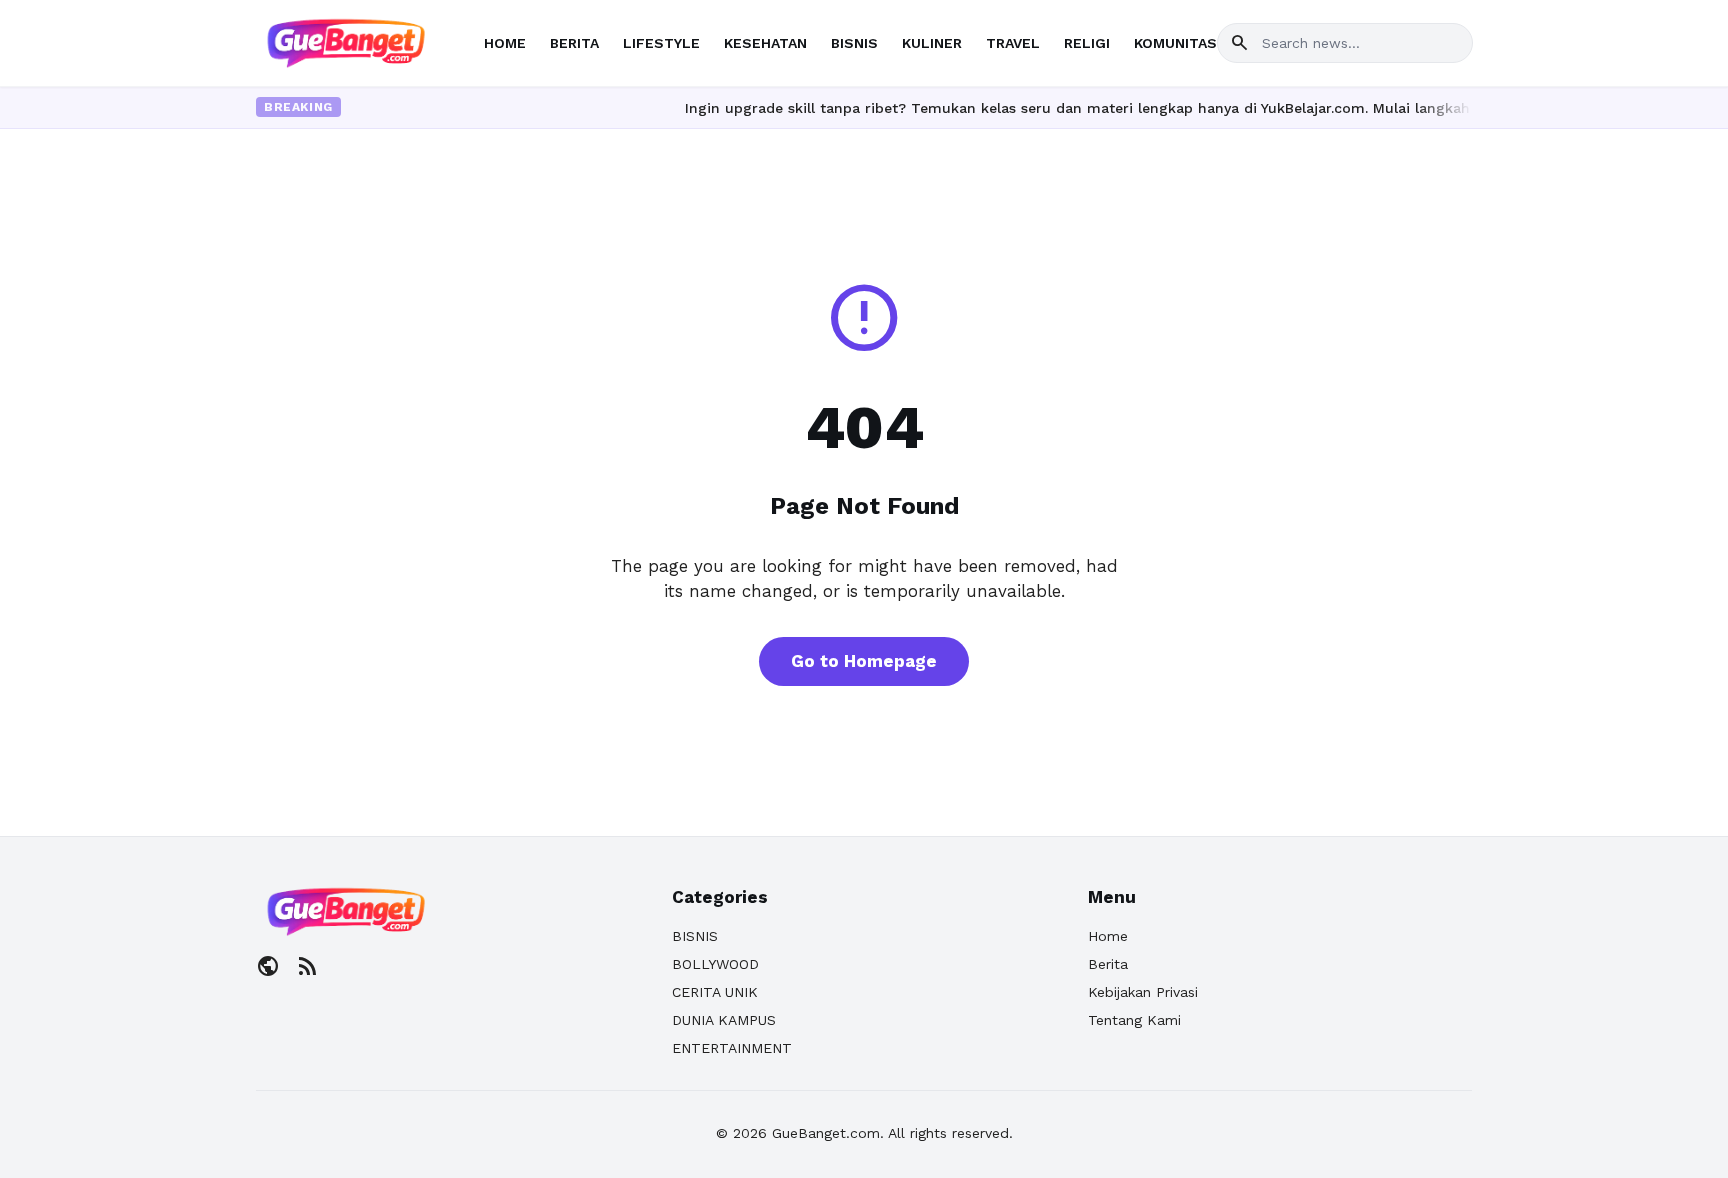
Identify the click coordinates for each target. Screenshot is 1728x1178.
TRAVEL (1013, 43)
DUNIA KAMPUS (724, 1020)
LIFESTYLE (661, 43)
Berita (1108, 964)
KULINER (932, 43)
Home (1108, 936)
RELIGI (1087, 43)
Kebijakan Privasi (1143, 992)
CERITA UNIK (715, 992)
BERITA (574, 43)
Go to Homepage (864, 661)
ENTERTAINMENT (732, 1048)
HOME (505, 43)
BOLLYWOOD (715, 964)
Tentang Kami (1134, 1020)
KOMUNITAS (1175, 43)
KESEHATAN (765, 43)
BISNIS (854, 43)
